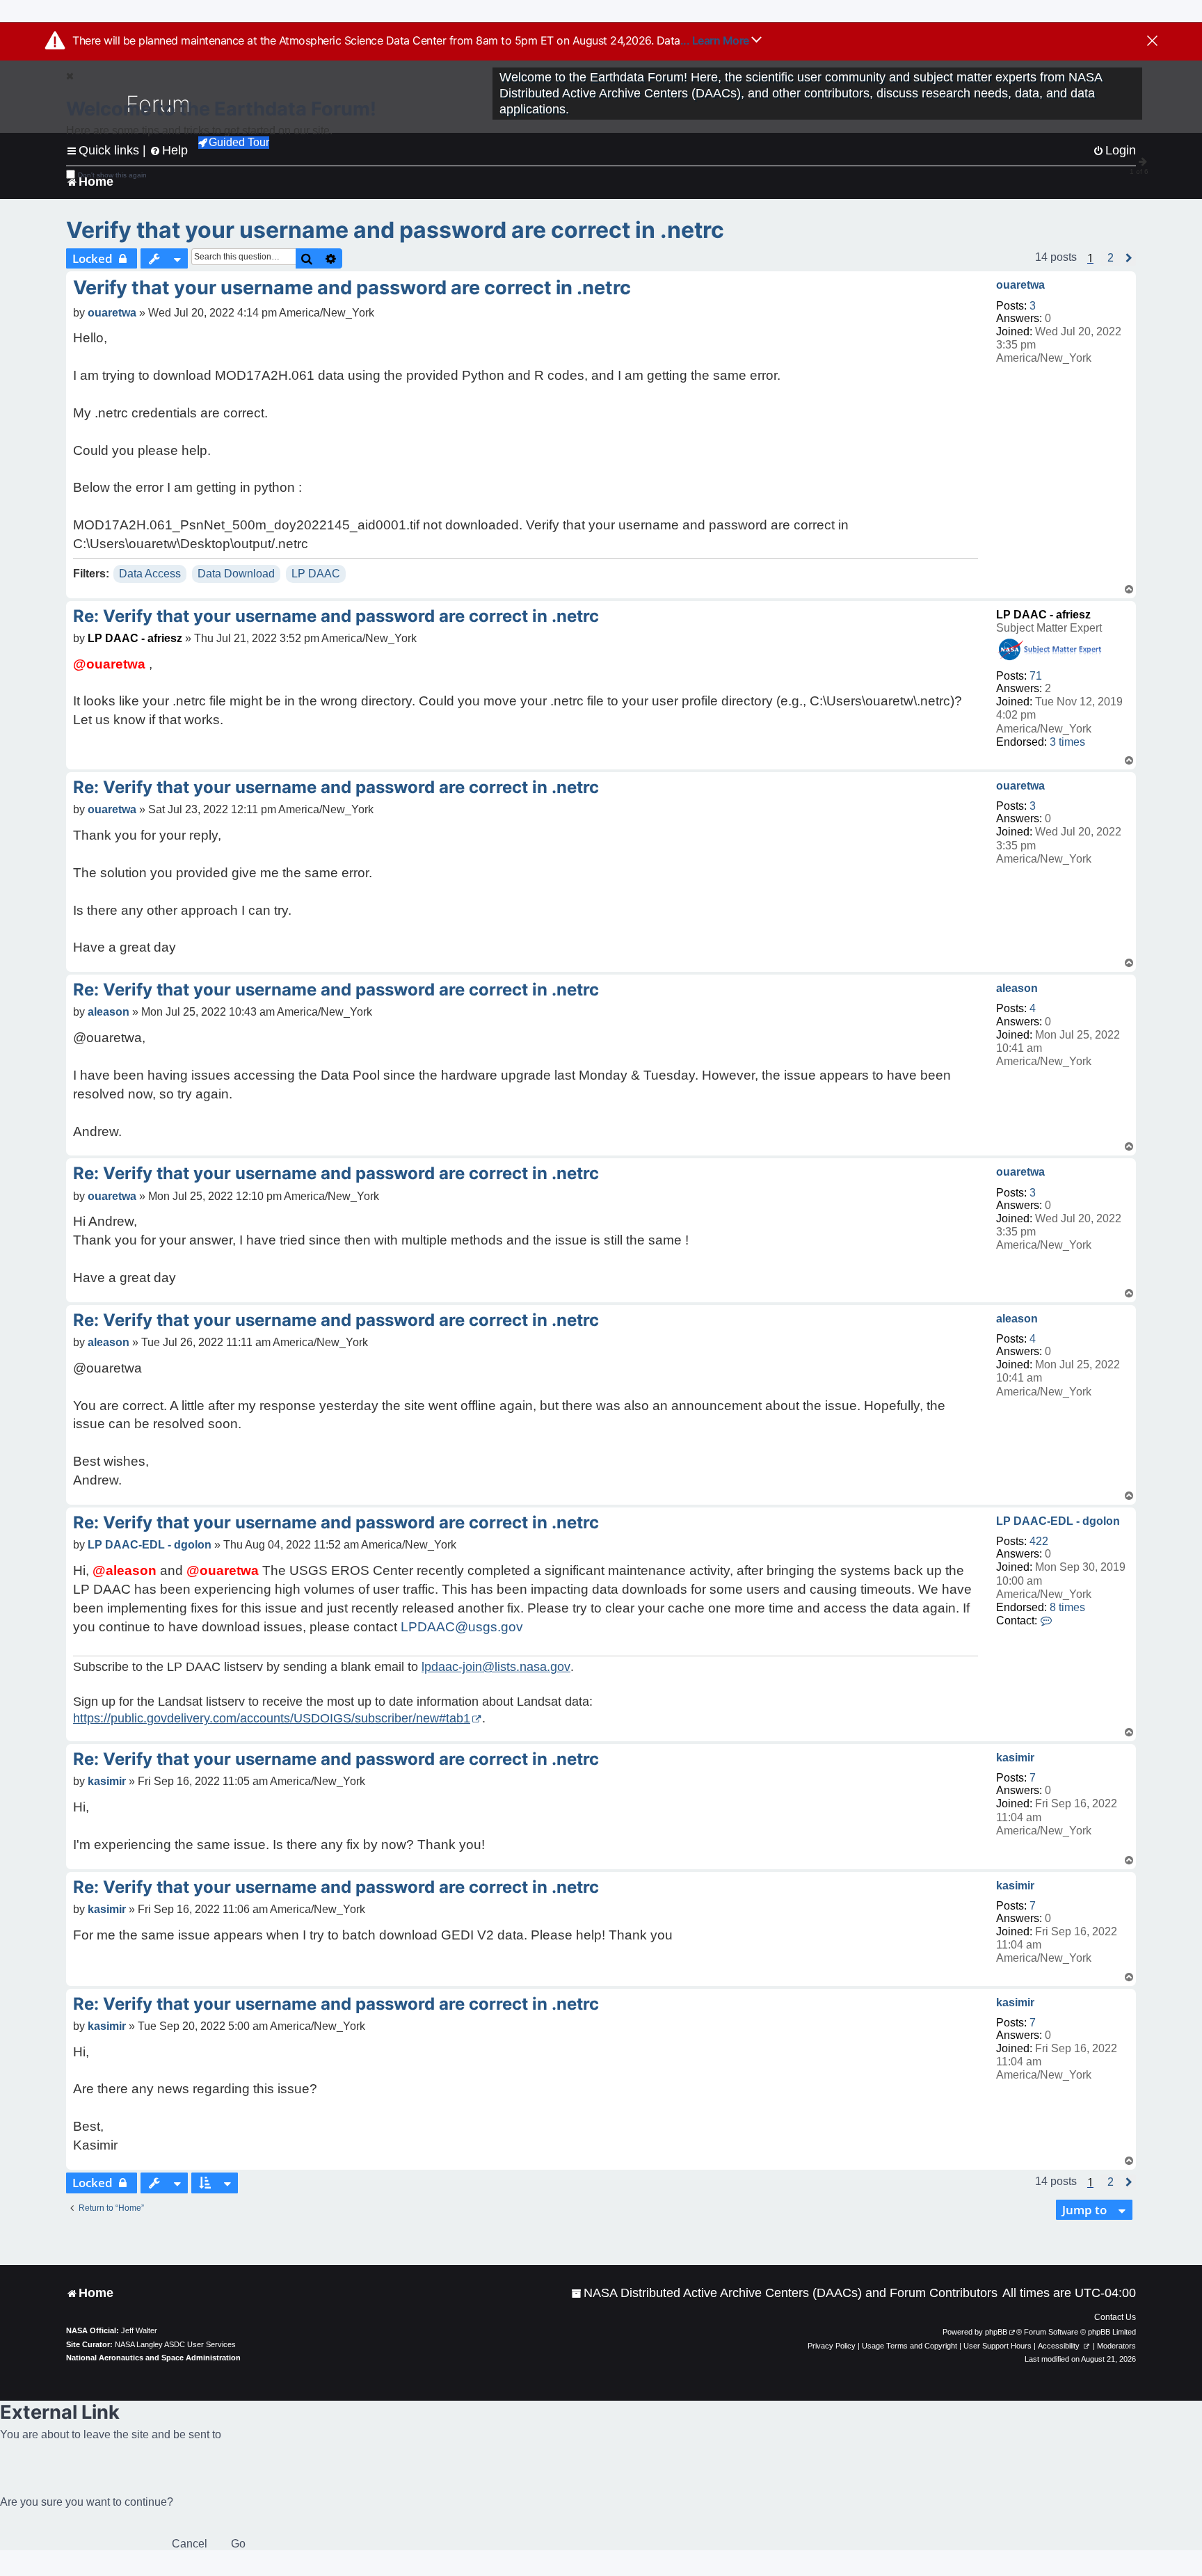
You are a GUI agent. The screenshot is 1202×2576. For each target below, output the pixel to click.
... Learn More (716, 40)
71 (1036, 676)
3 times (1067, 742)
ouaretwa (1020, 285)
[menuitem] (784, 2293)
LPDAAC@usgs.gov (462, 1627)
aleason (1017, 988)
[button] (1111, 258)
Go (238, 2544)
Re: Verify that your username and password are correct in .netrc (336, 616)
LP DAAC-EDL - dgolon (1058, 1521)
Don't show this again (112, 175)
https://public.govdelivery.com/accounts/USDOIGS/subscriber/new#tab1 (272, 1718)
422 (1039, 1541)
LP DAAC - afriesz (1043, 615)
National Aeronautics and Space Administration (153, 2358)
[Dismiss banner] (1152, 42)
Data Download (236, 574)
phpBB (996, 2332)
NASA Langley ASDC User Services (175, 2344)
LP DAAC (316, 574)
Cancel (190, 2544)
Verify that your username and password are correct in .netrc (395, 230)
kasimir (1015, 1758)
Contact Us (1115, 2317)
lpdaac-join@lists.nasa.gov (496, 1667)
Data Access (150, 574)
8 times (1067, 1607)
